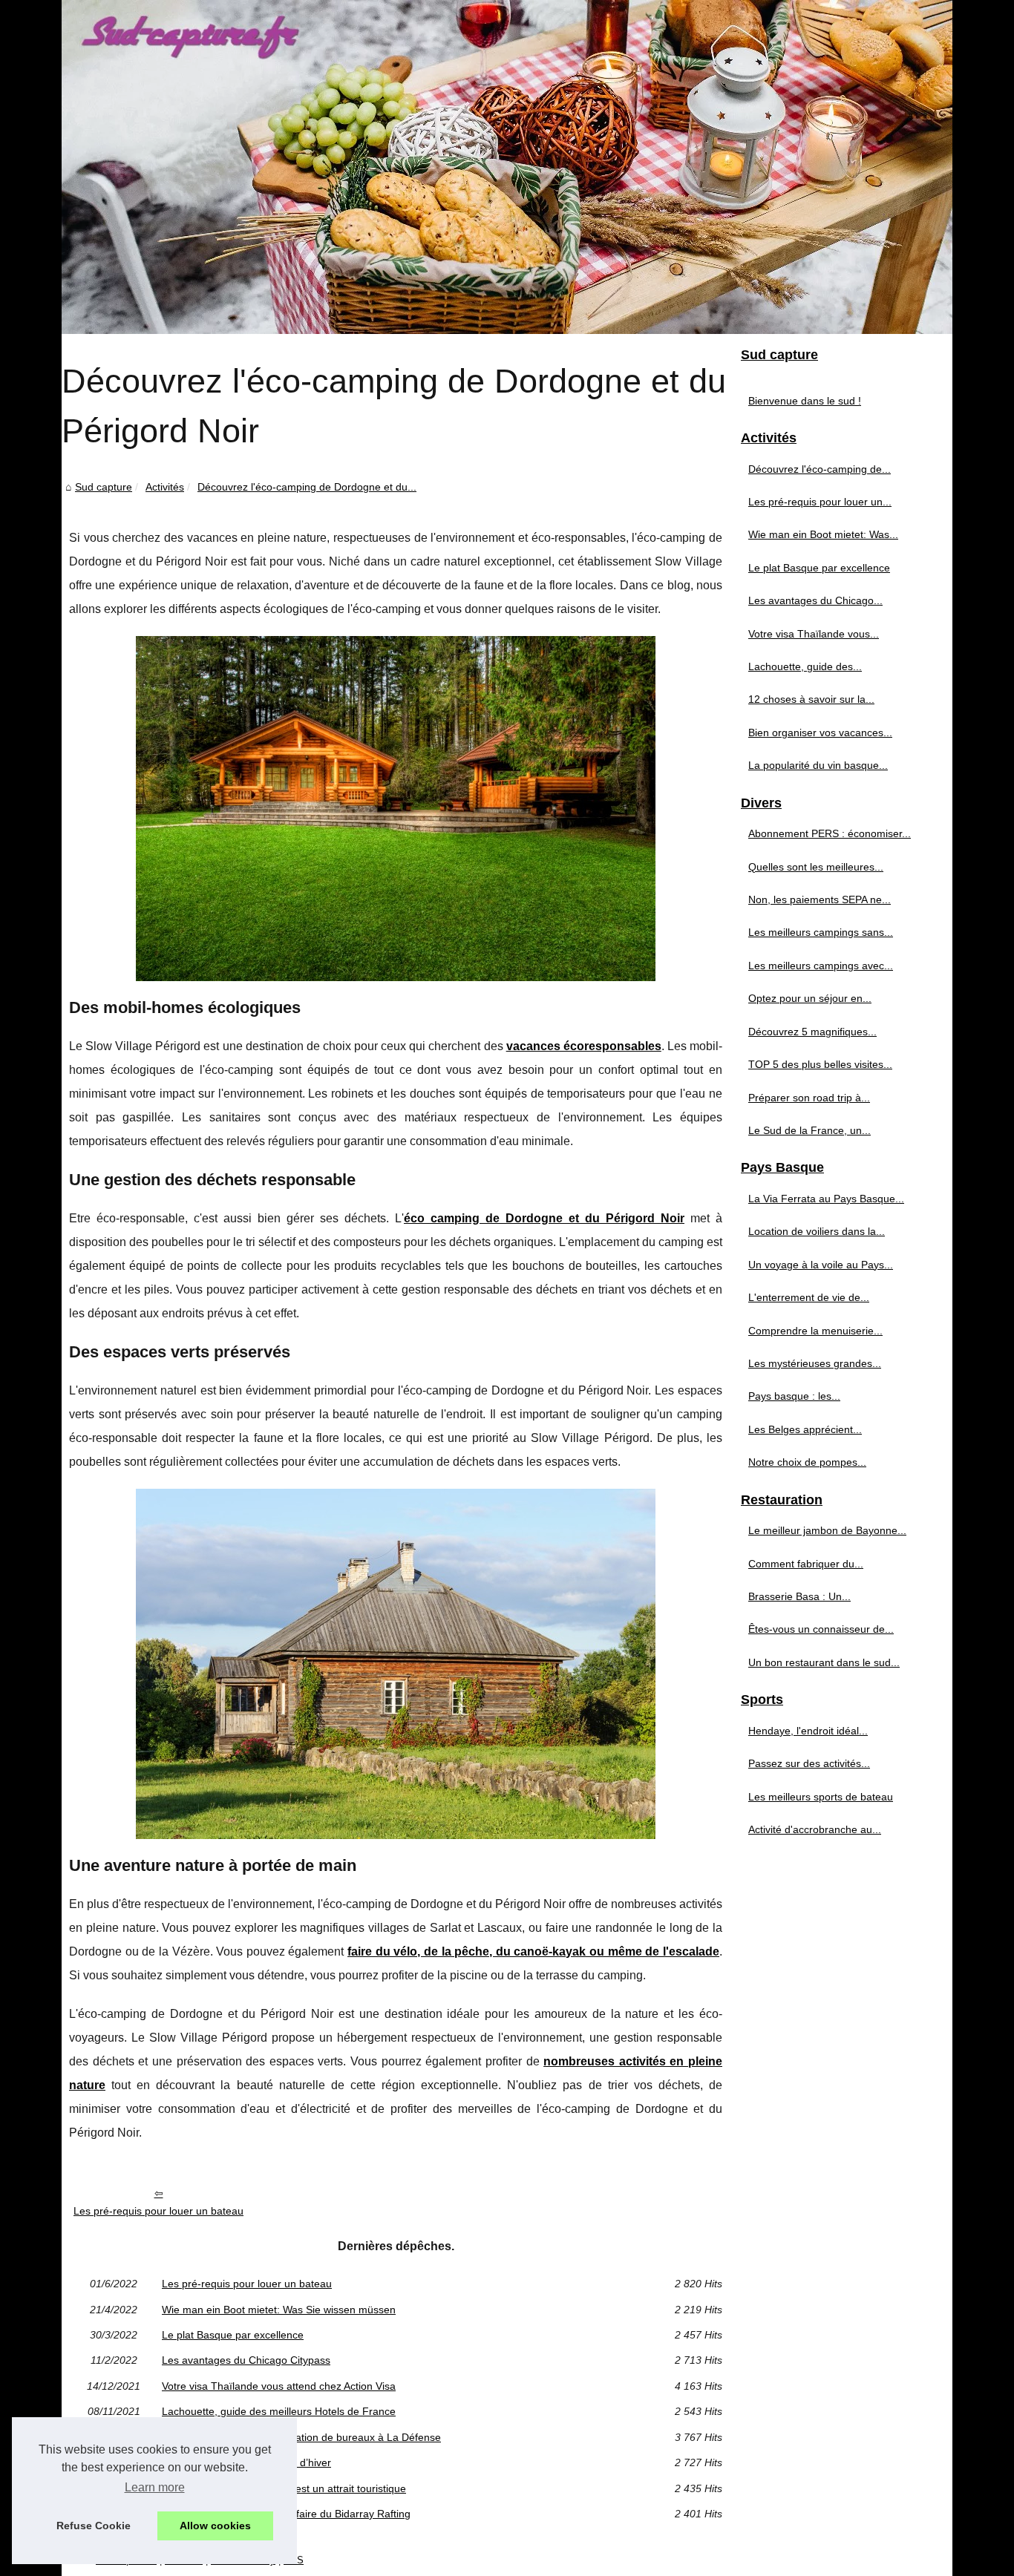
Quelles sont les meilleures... (816, 867)
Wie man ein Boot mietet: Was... (823, 534)
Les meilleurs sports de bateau (821, 1797)
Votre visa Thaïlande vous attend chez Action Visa (279, 2386)
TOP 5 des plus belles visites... (820, 1064)
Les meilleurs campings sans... (821, 932)
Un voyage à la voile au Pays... (821, 1265)
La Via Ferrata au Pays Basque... (826, 1199)
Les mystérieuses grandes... (815, 1363)
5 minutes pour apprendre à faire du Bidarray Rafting (286, 2514)
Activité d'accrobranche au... (815, 1829)
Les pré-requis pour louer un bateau (158, 2211)
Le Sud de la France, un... (809, 1130)
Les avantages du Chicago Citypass (246, 2360)
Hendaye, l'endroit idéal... (808, 1731)
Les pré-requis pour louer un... (820, 502)
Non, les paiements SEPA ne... (820, 899)
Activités (165, 487)
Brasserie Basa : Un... (799, 1596)
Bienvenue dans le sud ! (805, 401)
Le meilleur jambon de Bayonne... (827, 1530)
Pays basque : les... (794, 1396)
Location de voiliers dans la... (817, 1231)
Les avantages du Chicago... (815, 600)
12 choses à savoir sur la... (811, 699)
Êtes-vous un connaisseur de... (821, 1629)
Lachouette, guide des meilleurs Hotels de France (279, 2411)
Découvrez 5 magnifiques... (812, 1032)
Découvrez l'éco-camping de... (820, 469)
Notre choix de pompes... (807, 1462)
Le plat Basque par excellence (233, 2335)
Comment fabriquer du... (806, 1564)
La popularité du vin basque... (818, 765)
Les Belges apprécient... (805, 1429)
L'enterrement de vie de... (809, 1297)
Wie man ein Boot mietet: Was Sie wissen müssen (279, 2310)
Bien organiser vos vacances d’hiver (246, 2462)
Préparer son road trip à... (809, 1098)
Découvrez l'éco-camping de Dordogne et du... (307, 487)
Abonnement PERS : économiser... (830, 833)
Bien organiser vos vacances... (820, 733)
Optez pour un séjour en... (810, 998)
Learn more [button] (155, 2487)
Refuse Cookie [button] (94, 2526)
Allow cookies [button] (215, 2526)
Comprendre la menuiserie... (815, 1331)
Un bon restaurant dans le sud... (824, 1662)
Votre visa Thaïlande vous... (814, 634)
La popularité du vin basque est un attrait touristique (284, 2488)
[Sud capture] (507, 167)
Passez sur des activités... (809, 1763)
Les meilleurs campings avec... (821, 966)
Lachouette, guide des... (805, 666)
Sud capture (104, 487)
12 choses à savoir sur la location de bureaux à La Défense (301, 2437)
